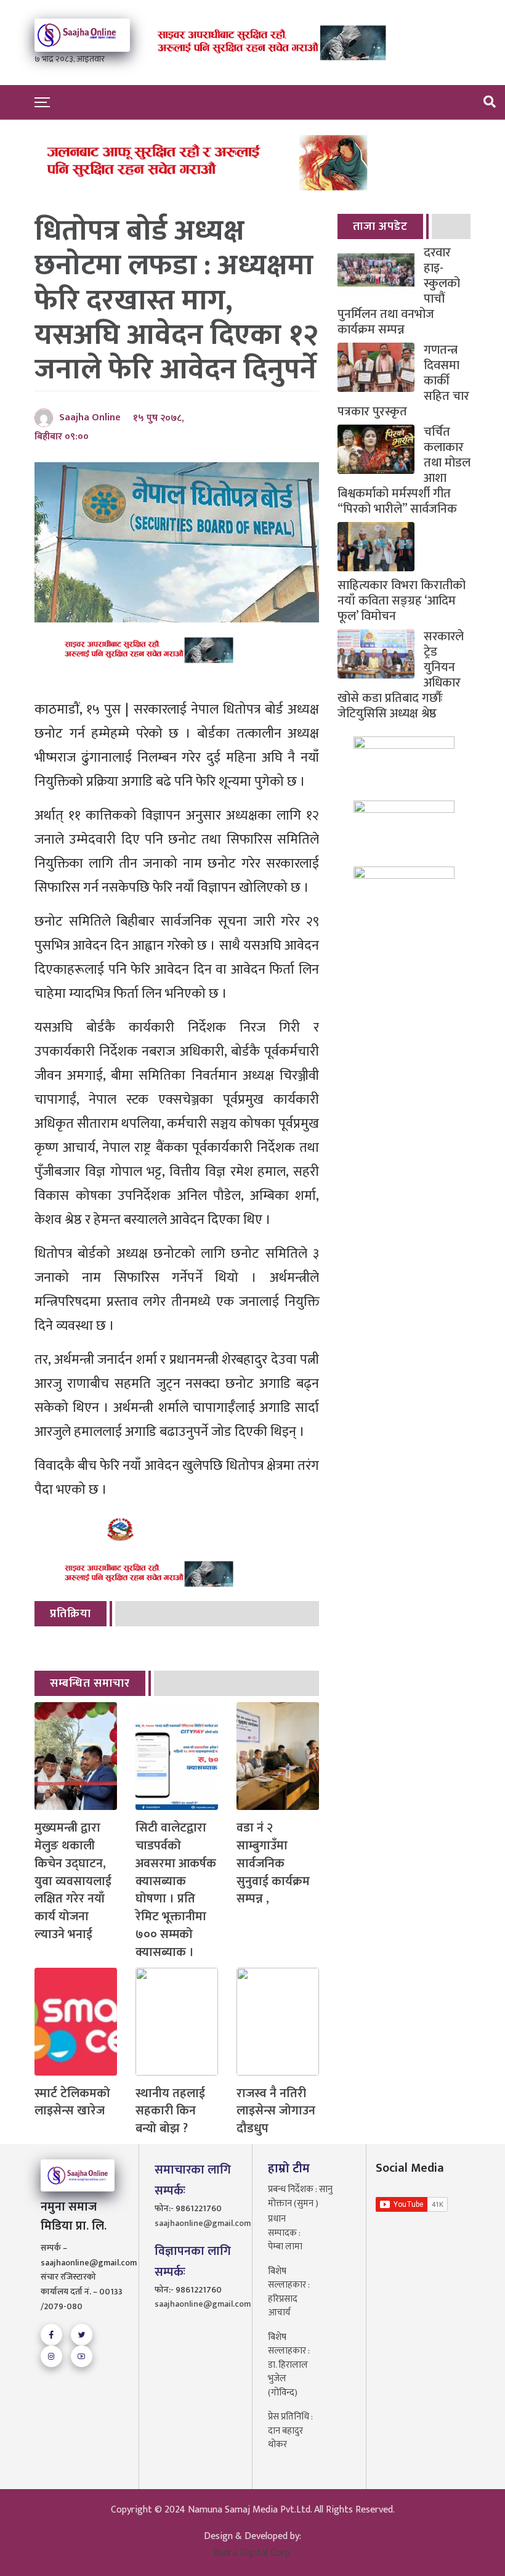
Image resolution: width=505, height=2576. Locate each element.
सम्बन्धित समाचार (90, 1683)
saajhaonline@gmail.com (196, 2223)
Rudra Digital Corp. (252, 2553)
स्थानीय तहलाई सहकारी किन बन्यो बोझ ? (170, 2111)
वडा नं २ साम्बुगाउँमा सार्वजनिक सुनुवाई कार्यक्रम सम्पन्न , (273, 1864)
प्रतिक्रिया (71, 1614)
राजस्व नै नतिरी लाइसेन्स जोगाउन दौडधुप (276, 2111)
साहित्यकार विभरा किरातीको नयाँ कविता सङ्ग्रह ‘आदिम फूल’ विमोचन (402, 600)
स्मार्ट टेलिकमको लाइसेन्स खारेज (72, 2103)
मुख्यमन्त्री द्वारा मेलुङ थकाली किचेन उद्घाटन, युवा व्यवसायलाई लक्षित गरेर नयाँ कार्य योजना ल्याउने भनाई (73, 1881)
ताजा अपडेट (380, 226)
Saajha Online (90, 418)
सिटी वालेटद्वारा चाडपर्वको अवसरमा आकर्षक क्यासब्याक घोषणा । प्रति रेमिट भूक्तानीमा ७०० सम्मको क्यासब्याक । (176, 1890)
